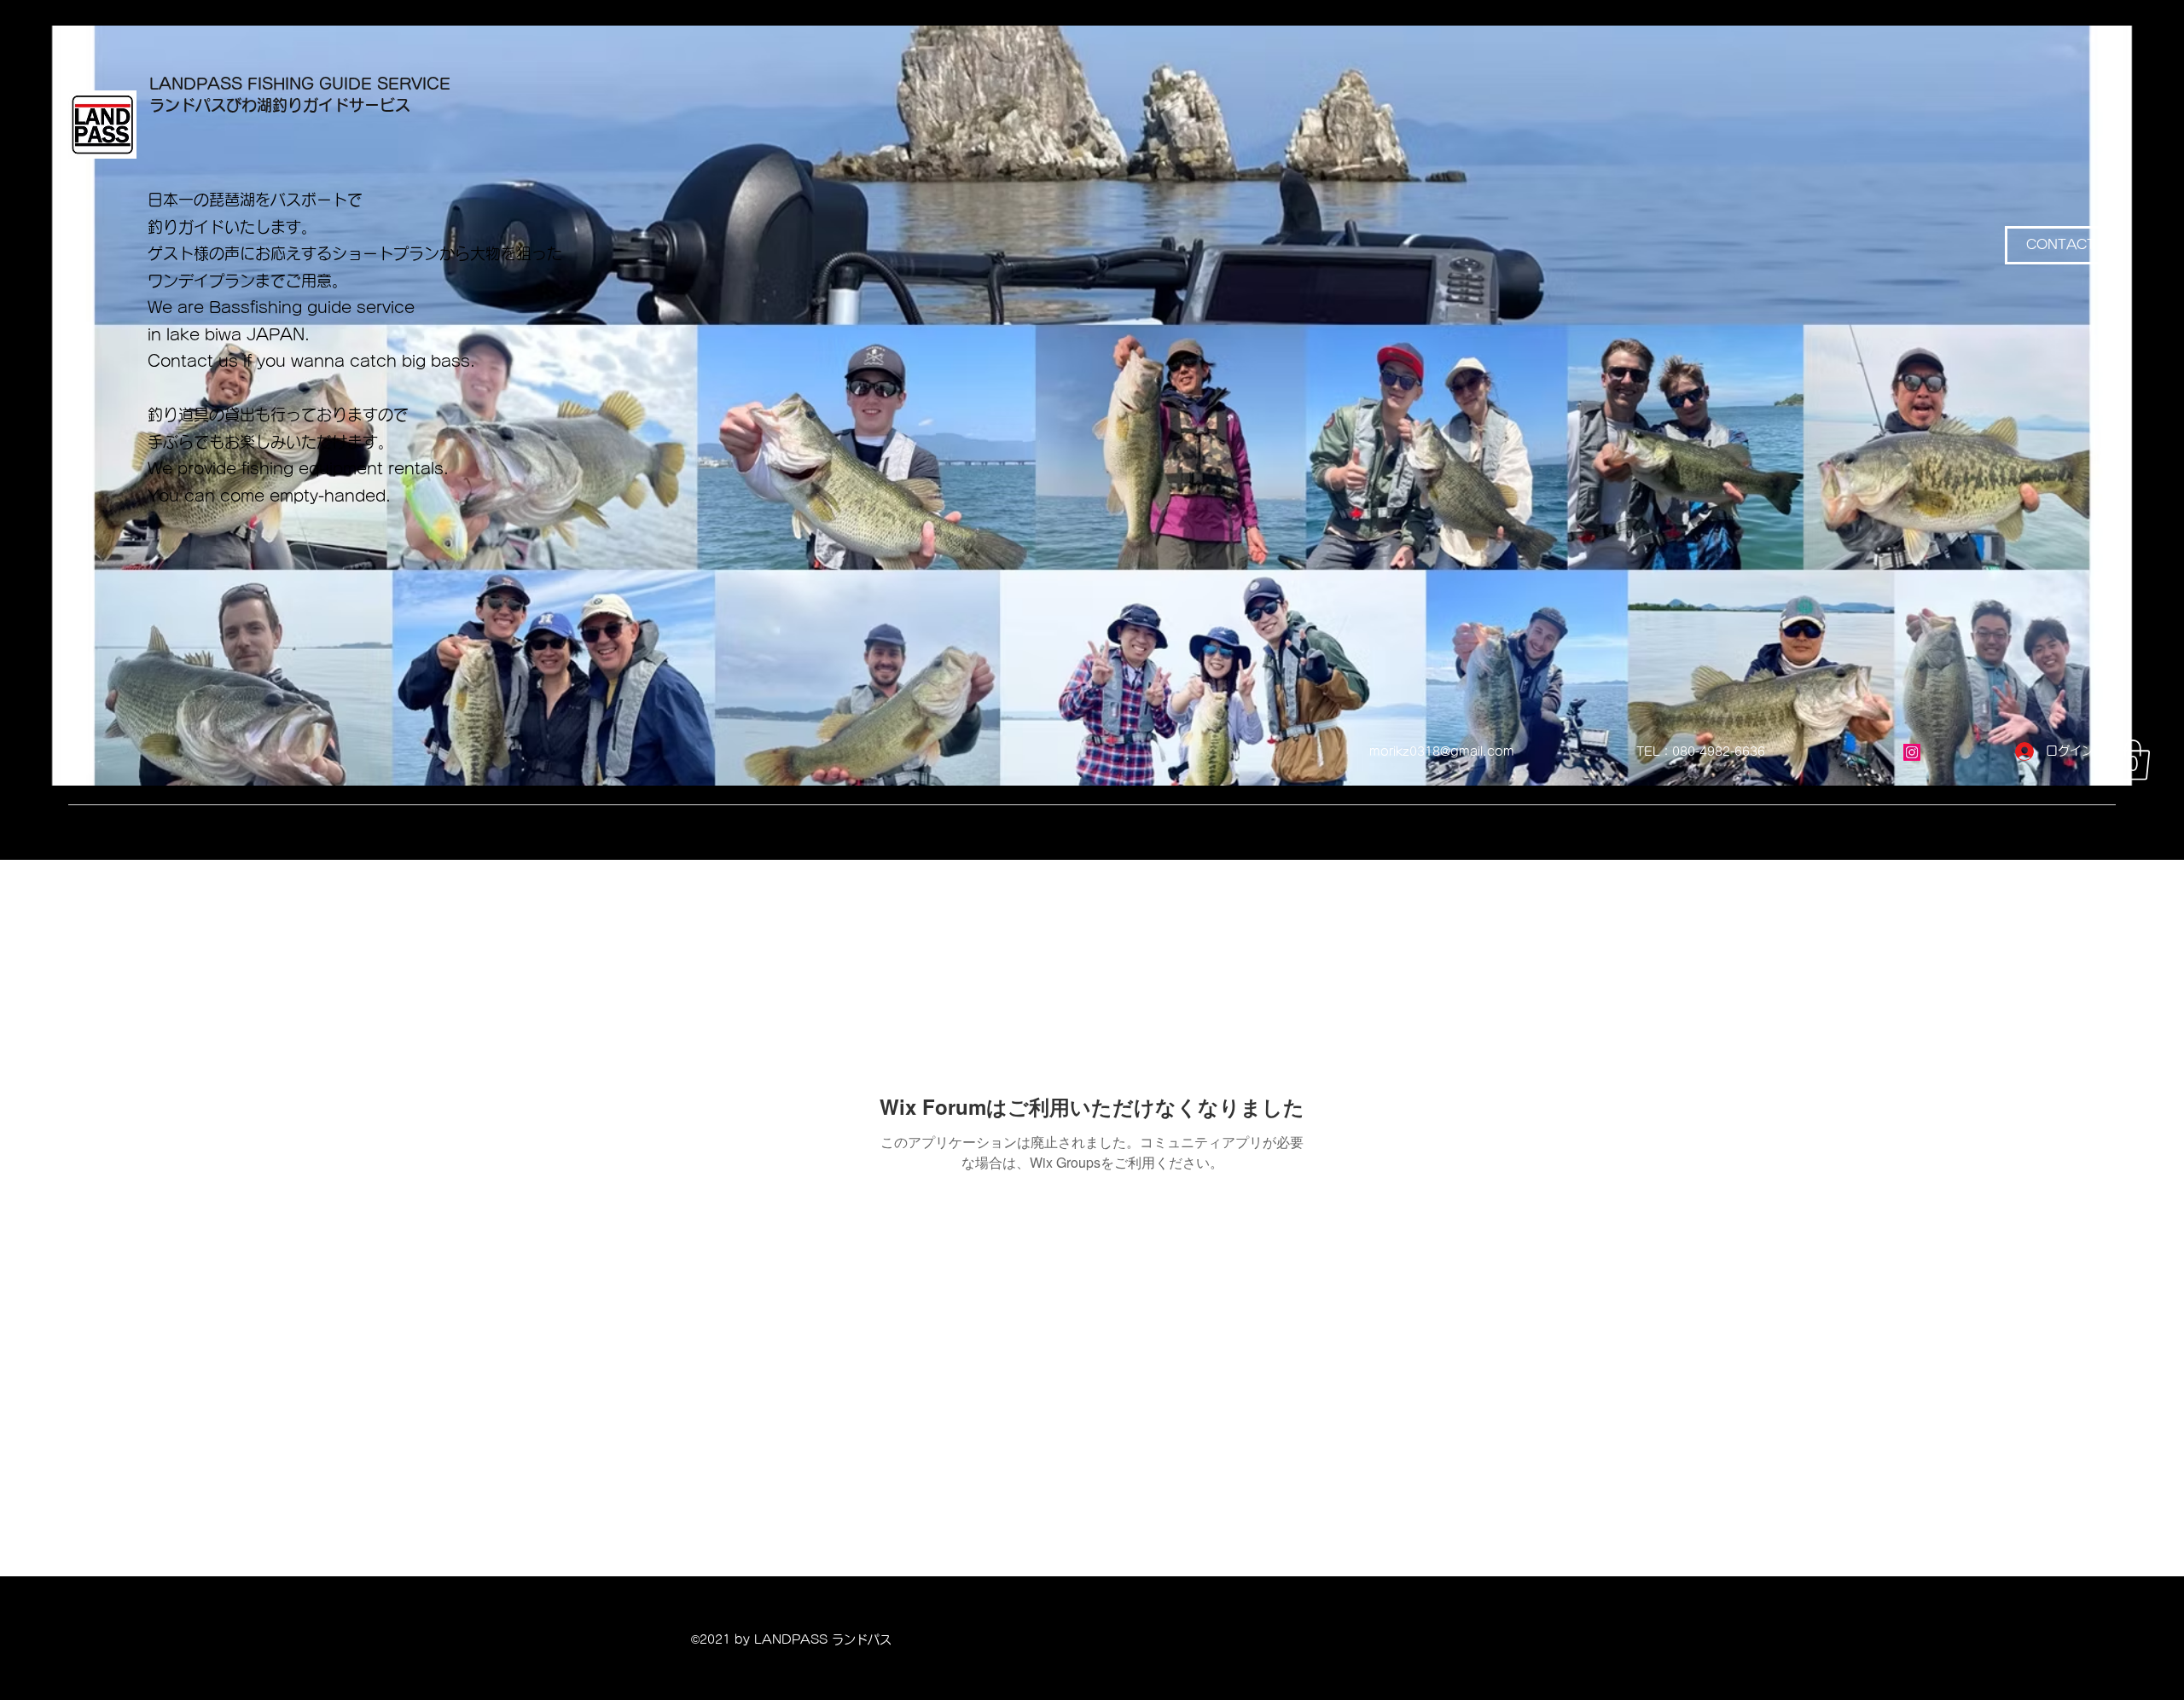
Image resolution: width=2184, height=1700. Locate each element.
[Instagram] (1912, 752)
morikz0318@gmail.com (1442, 751)
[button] (2133, 760)
